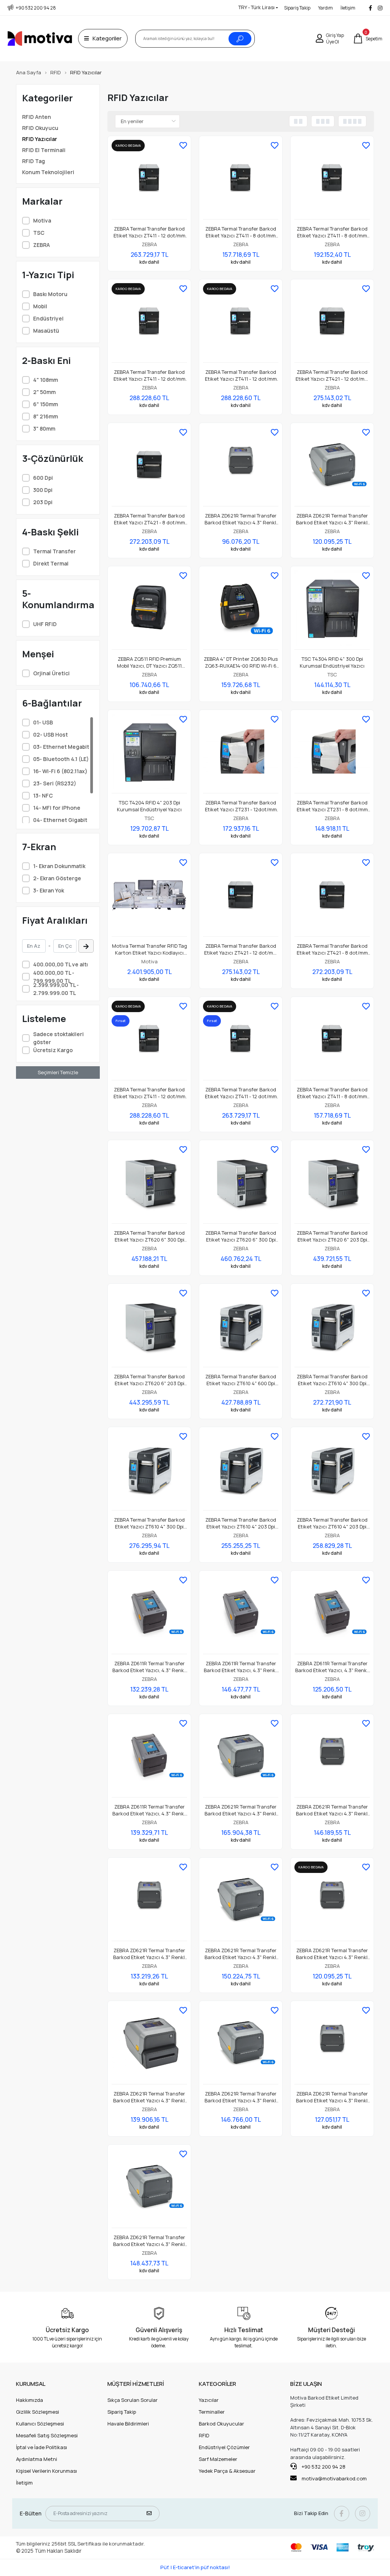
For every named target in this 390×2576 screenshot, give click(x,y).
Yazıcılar (209, 2400)
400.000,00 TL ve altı (61, 964)
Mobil (40, 306)
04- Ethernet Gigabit (60, 820)
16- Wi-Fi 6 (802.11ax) (60, 771)
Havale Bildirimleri (128, 2424)
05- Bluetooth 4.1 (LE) (61, 759)
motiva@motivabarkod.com (334, 2478)
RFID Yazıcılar (40, 139)
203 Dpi (43, 502)
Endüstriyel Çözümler (224, 2447)
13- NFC (43, 795)
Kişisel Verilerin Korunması (46, 2471)
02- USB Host (50, 735)
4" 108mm (46, 380)
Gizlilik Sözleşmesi (38, 2412)
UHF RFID (45, 624)
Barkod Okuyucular (221, 2424)
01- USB (43, 722)
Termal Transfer (54, 551)
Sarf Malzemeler (218, 2459)
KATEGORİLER (217, 2384)
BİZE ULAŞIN (306, 2384)
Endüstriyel (48, 318)
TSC (39, 233)
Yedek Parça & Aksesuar (227, 2471)
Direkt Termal (51, 563)
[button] (368, 38)
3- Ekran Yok (49, 890)
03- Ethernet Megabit (61, 747)
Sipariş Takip (297, 8)
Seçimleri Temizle (58, 1072)
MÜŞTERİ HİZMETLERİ (136, 2384)
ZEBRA (42, 245)
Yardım (325, 8)
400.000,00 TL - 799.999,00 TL (54, 977)
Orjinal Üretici (51, 673)
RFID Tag (34, 161)
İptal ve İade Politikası (42, 2447)
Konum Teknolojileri (48, 172)
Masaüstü (46, 331)
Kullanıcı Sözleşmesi (40, 2424)
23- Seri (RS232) (55, 783)
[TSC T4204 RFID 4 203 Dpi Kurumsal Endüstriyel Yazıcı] (149, 754)
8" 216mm (46, 416)
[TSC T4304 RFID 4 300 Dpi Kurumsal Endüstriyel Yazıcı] (332, 610)
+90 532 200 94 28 (323, 2467)
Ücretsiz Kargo (53, 1050)
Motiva (42, 220)
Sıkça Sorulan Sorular (133, 2400)
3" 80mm (44, 429)
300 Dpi (43, 490)
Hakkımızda (30, 2400)
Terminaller (212, 2412)
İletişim (348, 8)
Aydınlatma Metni (37, 2459)
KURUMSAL (31, 2384)
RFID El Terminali (44, 150)
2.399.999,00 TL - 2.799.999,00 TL (56, 989)
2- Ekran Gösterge (57, 878)
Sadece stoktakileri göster (58, 1038)
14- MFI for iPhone (57, 808)
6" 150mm (46, 404)
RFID (204, 2435)
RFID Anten (37, 117)
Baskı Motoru (50, 294)
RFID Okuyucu (40, 128)
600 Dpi (43, 478)
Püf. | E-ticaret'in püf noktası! (195, 2567)
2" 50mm (44, 392)
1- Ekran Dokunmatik (59, 866)
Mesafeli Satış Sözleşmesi (47, 2435)
